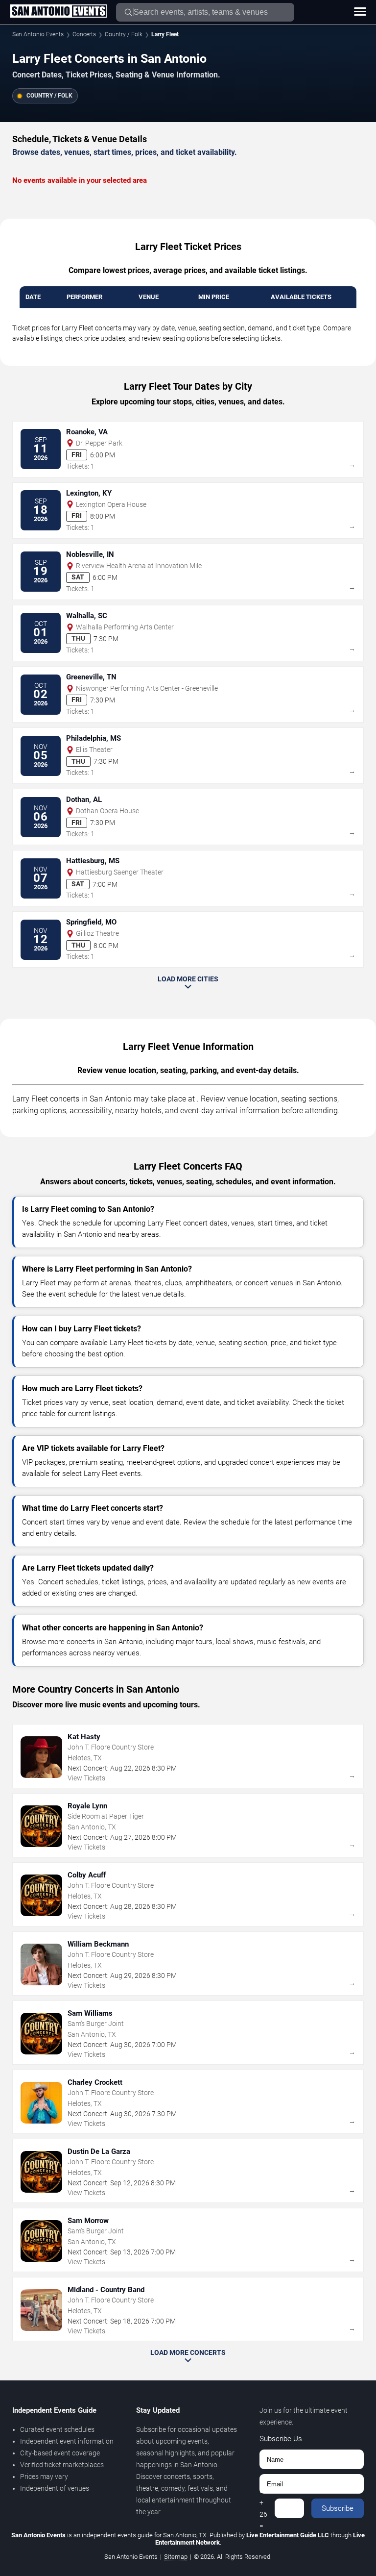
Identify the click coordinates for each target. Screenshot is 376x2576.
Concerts (84, 34)
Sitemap (176, 2557)
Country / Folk (124, 34)
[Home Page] (59, 12)
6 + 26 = (263, 2508)
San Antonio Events (38, 34)
